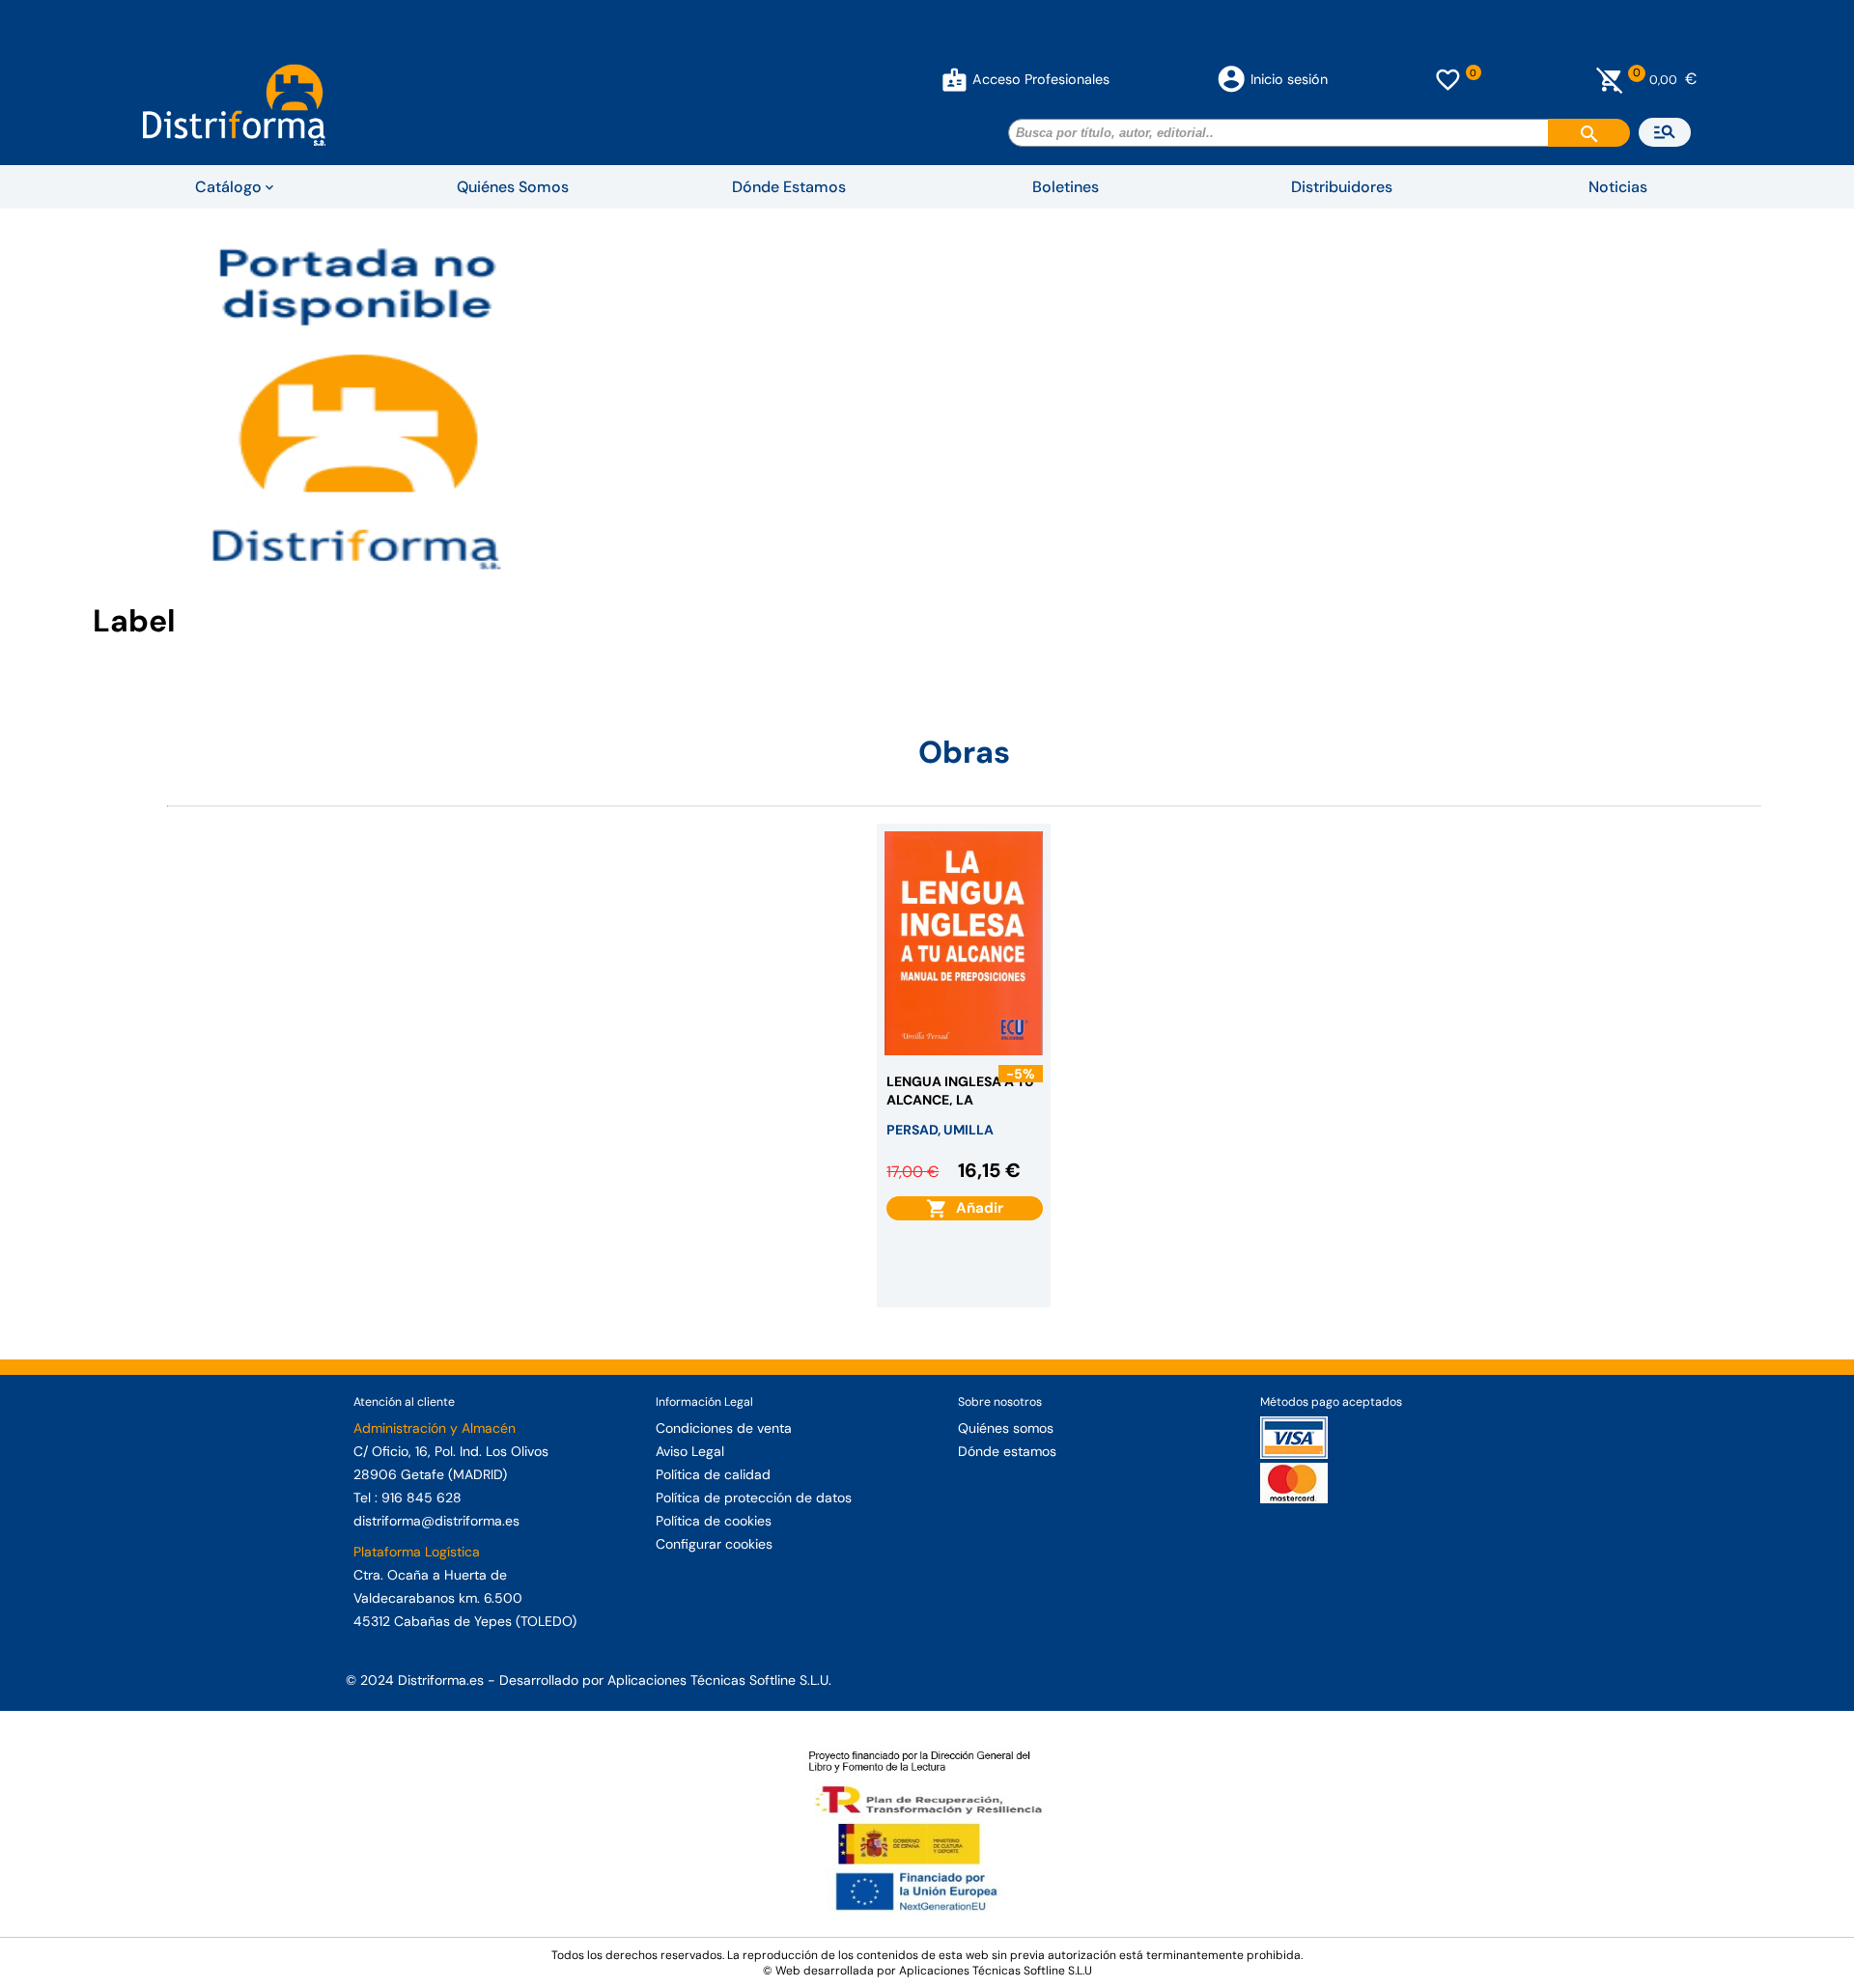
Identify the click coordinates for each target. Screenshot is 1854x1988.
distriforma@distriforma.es (436, 1521)
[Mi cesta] (1610, 79)
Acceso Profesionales (1041, 79)
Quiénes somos (1006, 1428)
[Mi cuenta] (955, 79)
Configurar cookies (714, 1544)
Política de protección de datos (754, 1498)
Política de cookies (714, 1521)
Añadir (976, 1208)
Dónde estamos (1007, 1451)
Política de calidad (713, 1474)
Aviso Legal (690, 1451)
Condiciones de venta (724, 1428)
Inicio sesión (1289, 79)
